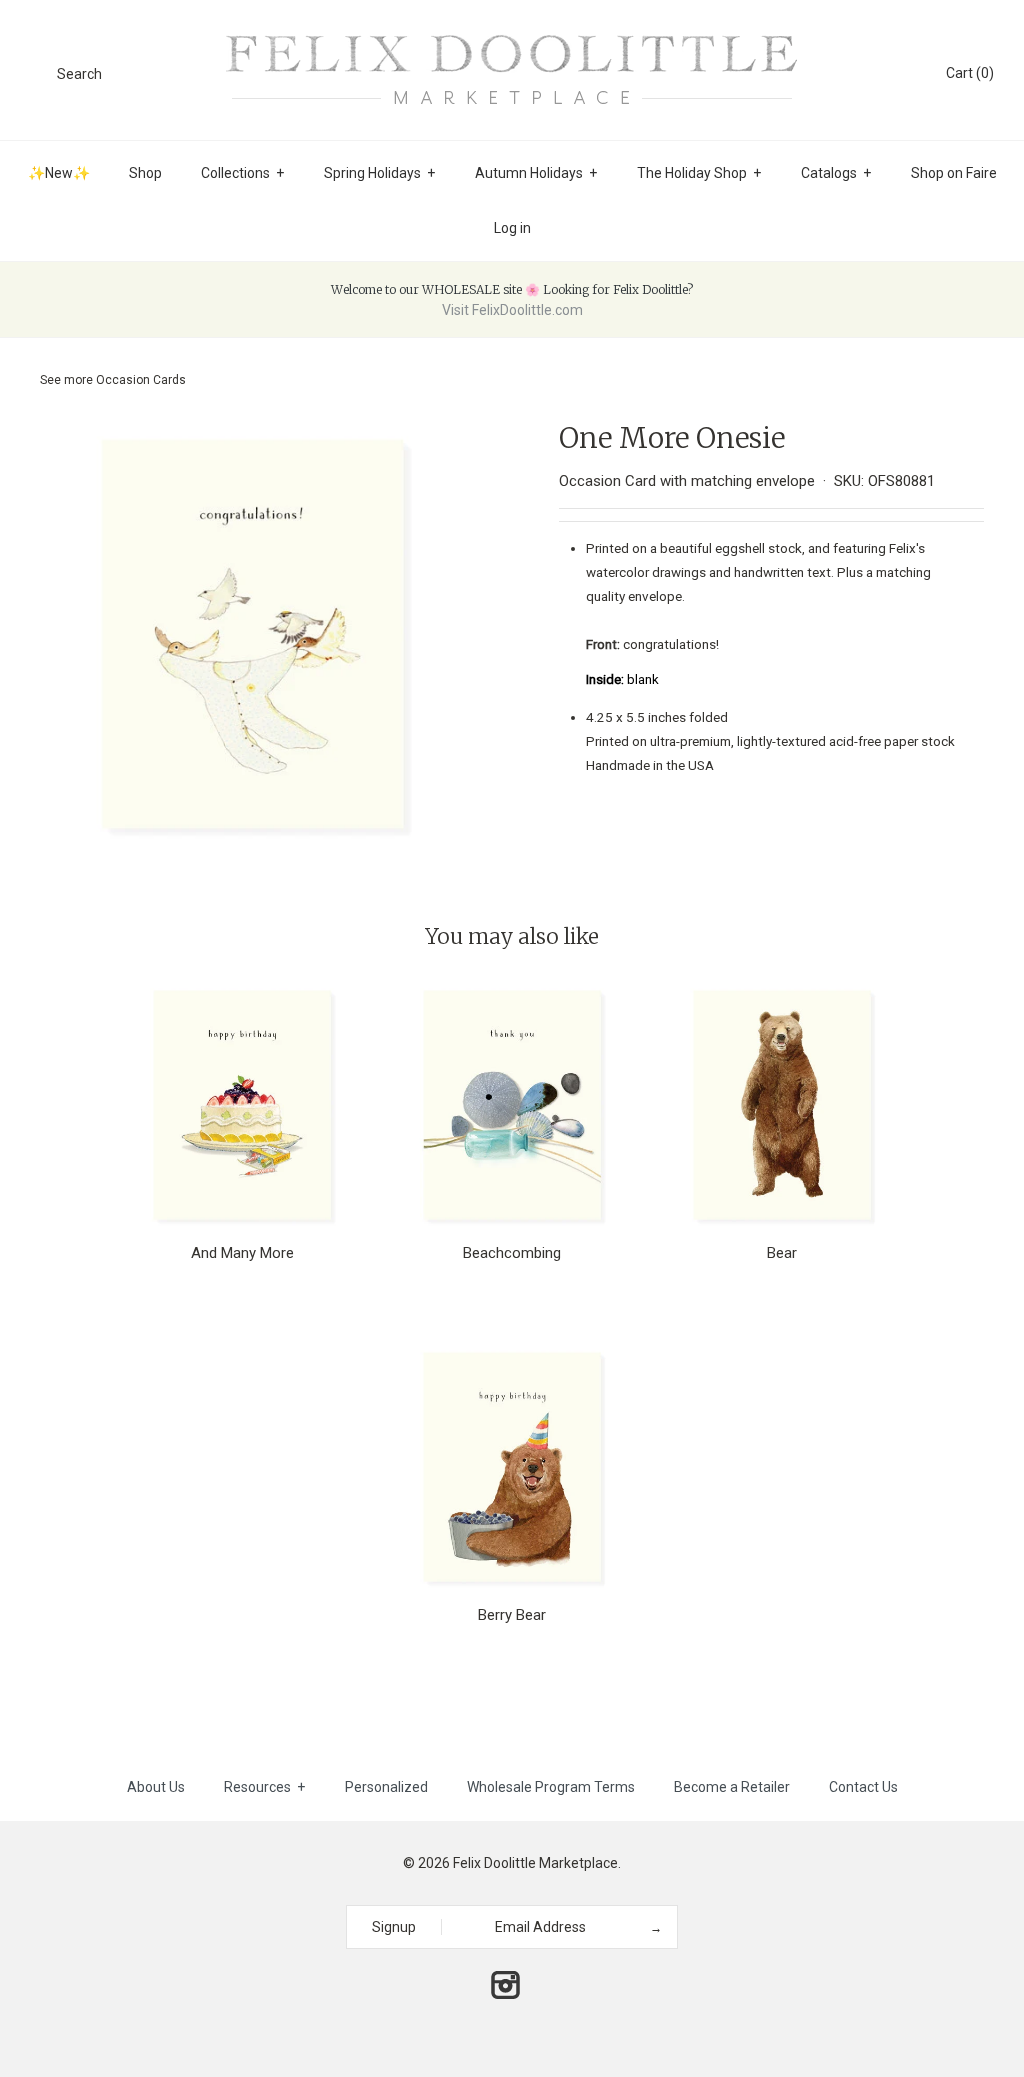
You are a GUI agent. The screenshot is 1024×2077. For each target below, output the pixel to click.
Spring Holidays (379, 173)
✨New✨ (59, 173)
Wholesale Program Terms (551, 1787)
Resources (264, 1787)
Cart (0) (970, 73)
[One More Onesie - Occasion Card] (252, 434)
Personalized (386, 1787)
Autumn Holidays (536, 173)
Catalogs (836, 173)
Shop (145, 173)
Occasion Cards (141, 380)
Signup (394, 1927)
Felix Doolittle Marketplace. (537, 1863)
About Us (156, 1787)
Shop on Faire (954, 173)
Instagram (505, 1985)
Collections (242, 173)
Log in (512, 228)
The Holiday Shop (699, 173)
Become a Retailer (732, 1787)
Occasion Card (607, 481)
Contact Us (863, 1787)
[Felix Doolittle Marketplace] (512, 32)
